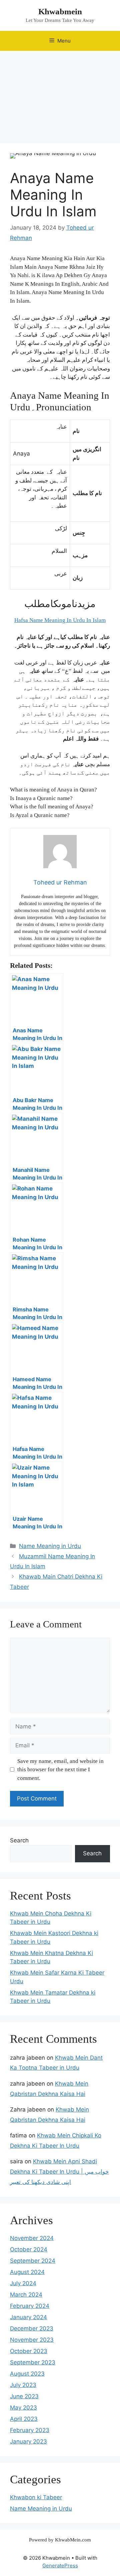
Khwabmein (60, 11)
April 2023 (24, 2419)
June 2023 (24, 2396)
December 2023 (32, 2328)
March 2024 (26, 2295)
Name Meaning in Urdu (50, 1546)
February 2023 (30, 2430)
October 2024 (29, 2249)
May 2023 (23, 2408)
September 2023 (33, 2362)
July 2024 (23, 2283)
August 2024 (27, 2272)
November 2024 (32, 2238)
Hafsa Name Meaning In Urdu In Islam (60, 620)
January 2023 (28, 2441)
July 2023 (23, 2385)
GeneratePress (60, 2566)
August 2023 (27, 2374)
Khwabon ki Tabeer (36, 2497)
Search (19, 1840)
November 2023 (32, 2340)
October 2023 (29, 2351)
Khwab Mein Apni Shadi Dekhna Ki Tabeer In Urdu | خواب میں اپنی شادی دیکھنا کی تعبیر (59, 2171)
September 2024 (33, 2261)
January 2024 (28, 2317)
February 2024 (30, 2306)
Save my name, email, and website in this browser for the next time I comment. (60, 1770)
